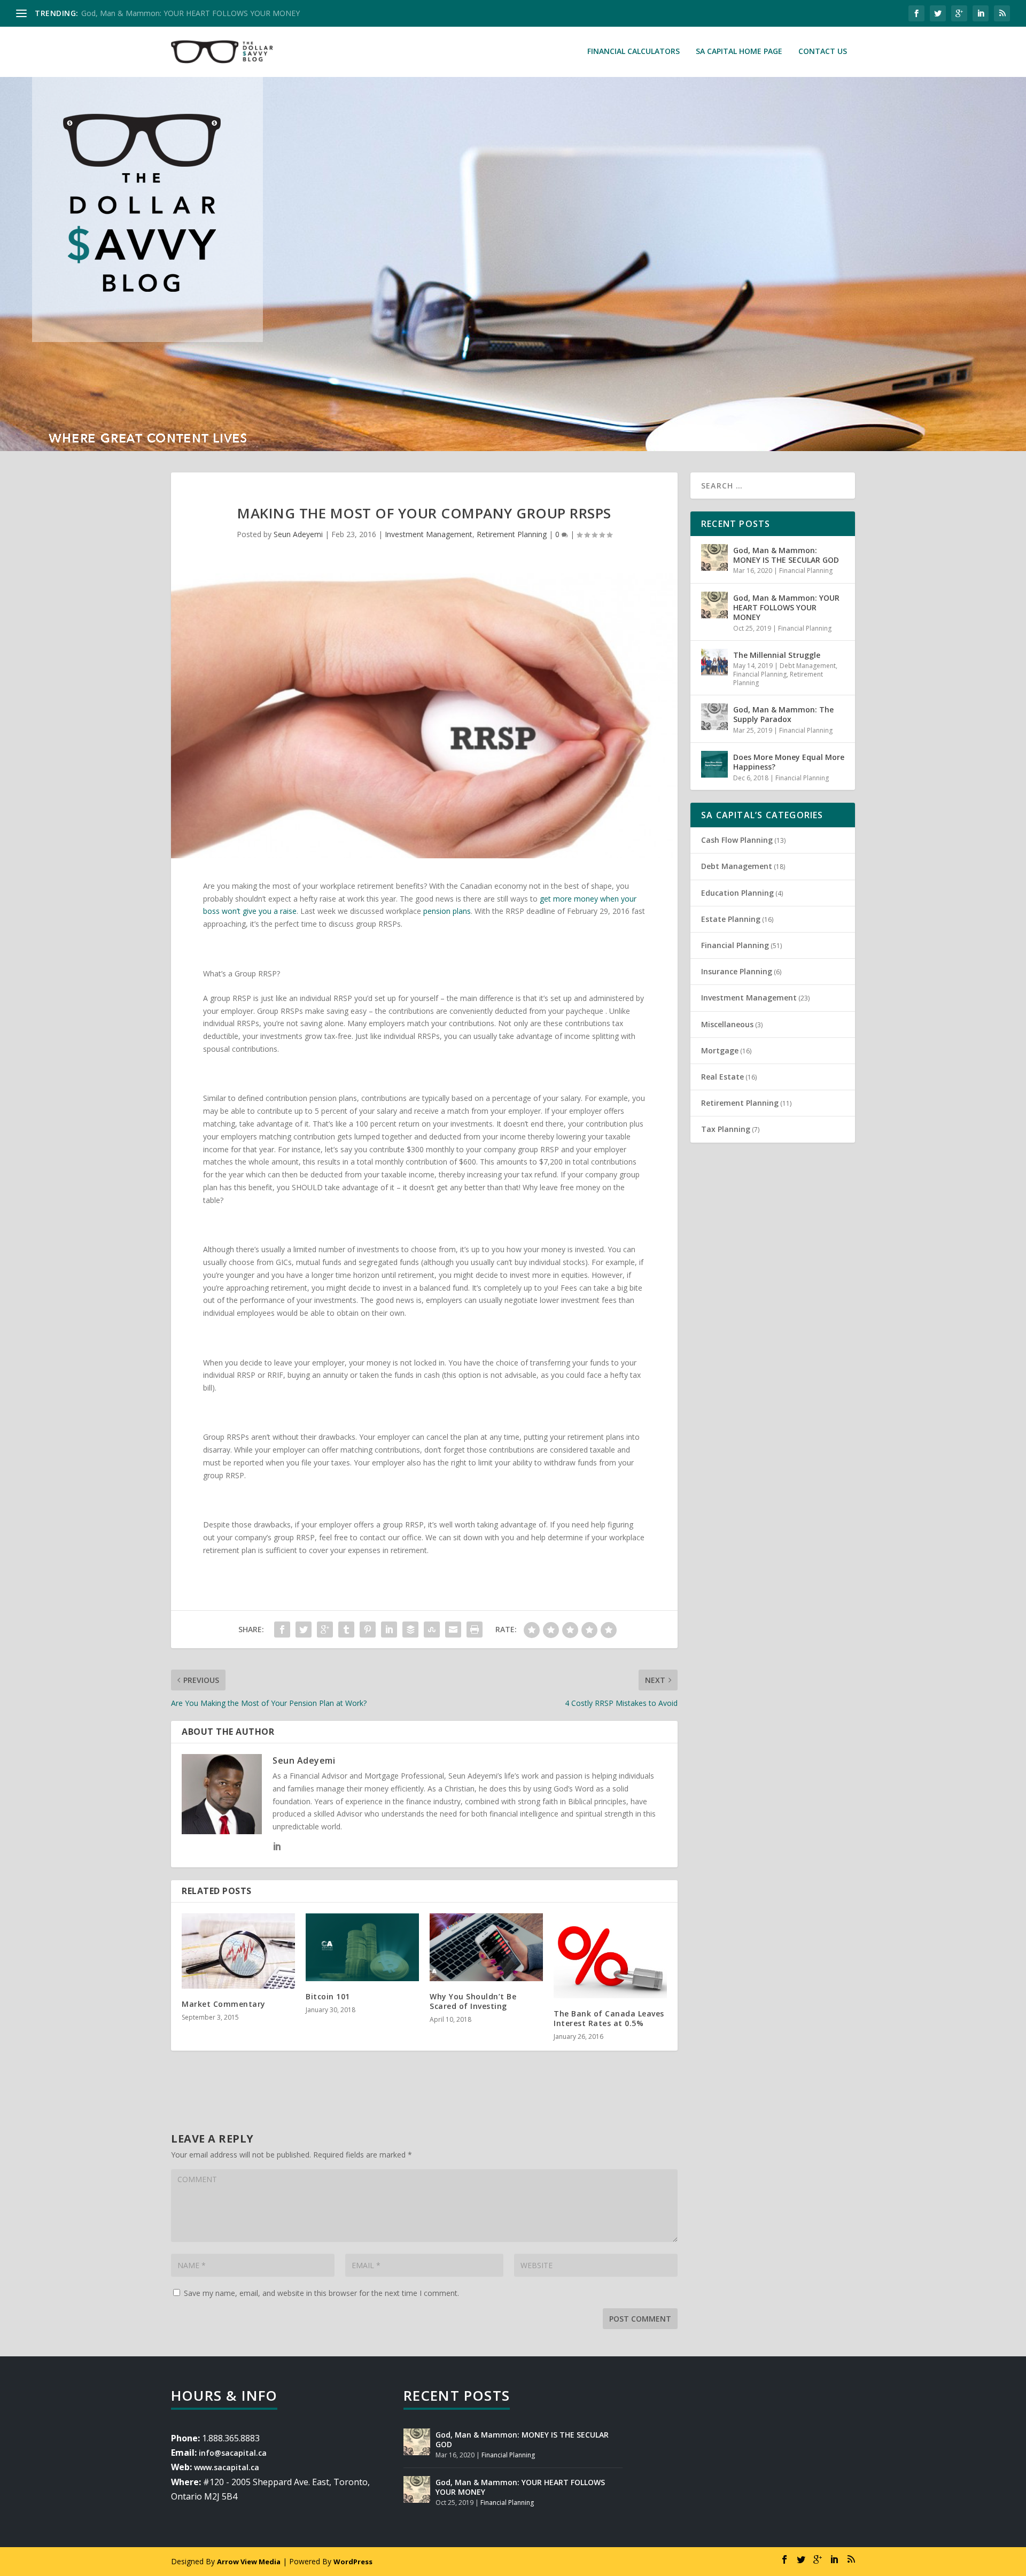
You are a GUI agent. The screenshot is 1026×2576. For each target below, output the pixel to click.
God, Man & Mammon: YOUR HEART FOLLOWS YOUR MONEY (786, 607)
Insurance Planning (737, 971)
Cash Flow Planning (737, 840)
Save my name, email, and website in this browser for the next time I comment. (321, 2293)
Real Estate (722, 1077)
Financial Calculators (634, 52)
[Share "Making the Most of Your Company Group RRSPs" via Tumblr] (346, 1630)
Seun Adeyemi (298, 534)
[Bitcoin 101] (362, 1947)
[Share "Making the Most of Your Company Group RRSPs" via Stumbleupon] (432, 1630)
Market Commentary (224, 2004)
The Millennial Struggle (777, 655)
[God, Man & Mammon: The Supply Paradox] (714, 717)
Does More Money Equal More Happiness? (789, 762)
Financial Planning (806, 571)
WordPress (353, 2562)
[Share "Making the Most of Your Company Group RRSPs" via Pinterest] (368, 1630)
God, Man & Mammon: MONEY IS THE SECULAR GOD (786, 555)
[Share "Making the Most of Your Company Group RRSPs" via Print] (475, 1630)
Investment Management (429, 534)
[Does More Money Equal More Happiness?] (714, 764)
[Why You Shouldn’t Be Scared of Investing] (486, 1947)
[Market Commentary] (238, 1951)
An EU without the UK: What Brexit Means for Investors (177, 13)
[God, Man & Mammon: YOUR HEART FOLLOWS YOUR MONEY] (714, 605)
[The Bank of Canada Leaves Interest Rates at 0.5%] (610, 1956)
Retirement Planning (512, 534)
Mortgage (720, 1050)
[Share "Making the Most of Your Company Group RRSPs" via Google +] (325, 1630)
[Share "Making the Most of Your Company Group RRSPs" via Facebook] (282, 1630)
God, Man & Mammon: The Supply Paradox (783, 714)
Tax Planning (726, 1129)
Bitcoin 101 (328, 1996)
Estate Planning (731, 919)
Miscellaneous (727, 1024)
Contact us (823, 52)
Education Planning (737, 893)
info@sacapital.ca (233, 2453)
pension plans (447, 911)
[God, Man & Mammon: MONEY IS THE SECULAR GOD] (714, 557)
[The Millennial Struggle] (714, 662)
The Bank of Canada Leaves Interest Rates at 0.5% (609, 2018)
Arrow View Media (249, 2562)
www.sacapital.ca (227, 2467)
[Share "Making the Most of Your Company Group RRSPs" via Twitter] (304, 1630)
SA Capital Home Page (739, 52)
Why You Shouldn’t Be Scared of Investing (473, 2001)
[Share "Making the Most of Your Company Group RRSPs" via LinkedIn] (389, 1630)
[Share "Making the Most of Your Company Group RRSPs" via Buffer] (410, 1630)
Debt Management (808, 666)
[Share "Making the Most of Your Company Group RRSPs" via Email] (453, 1630)
